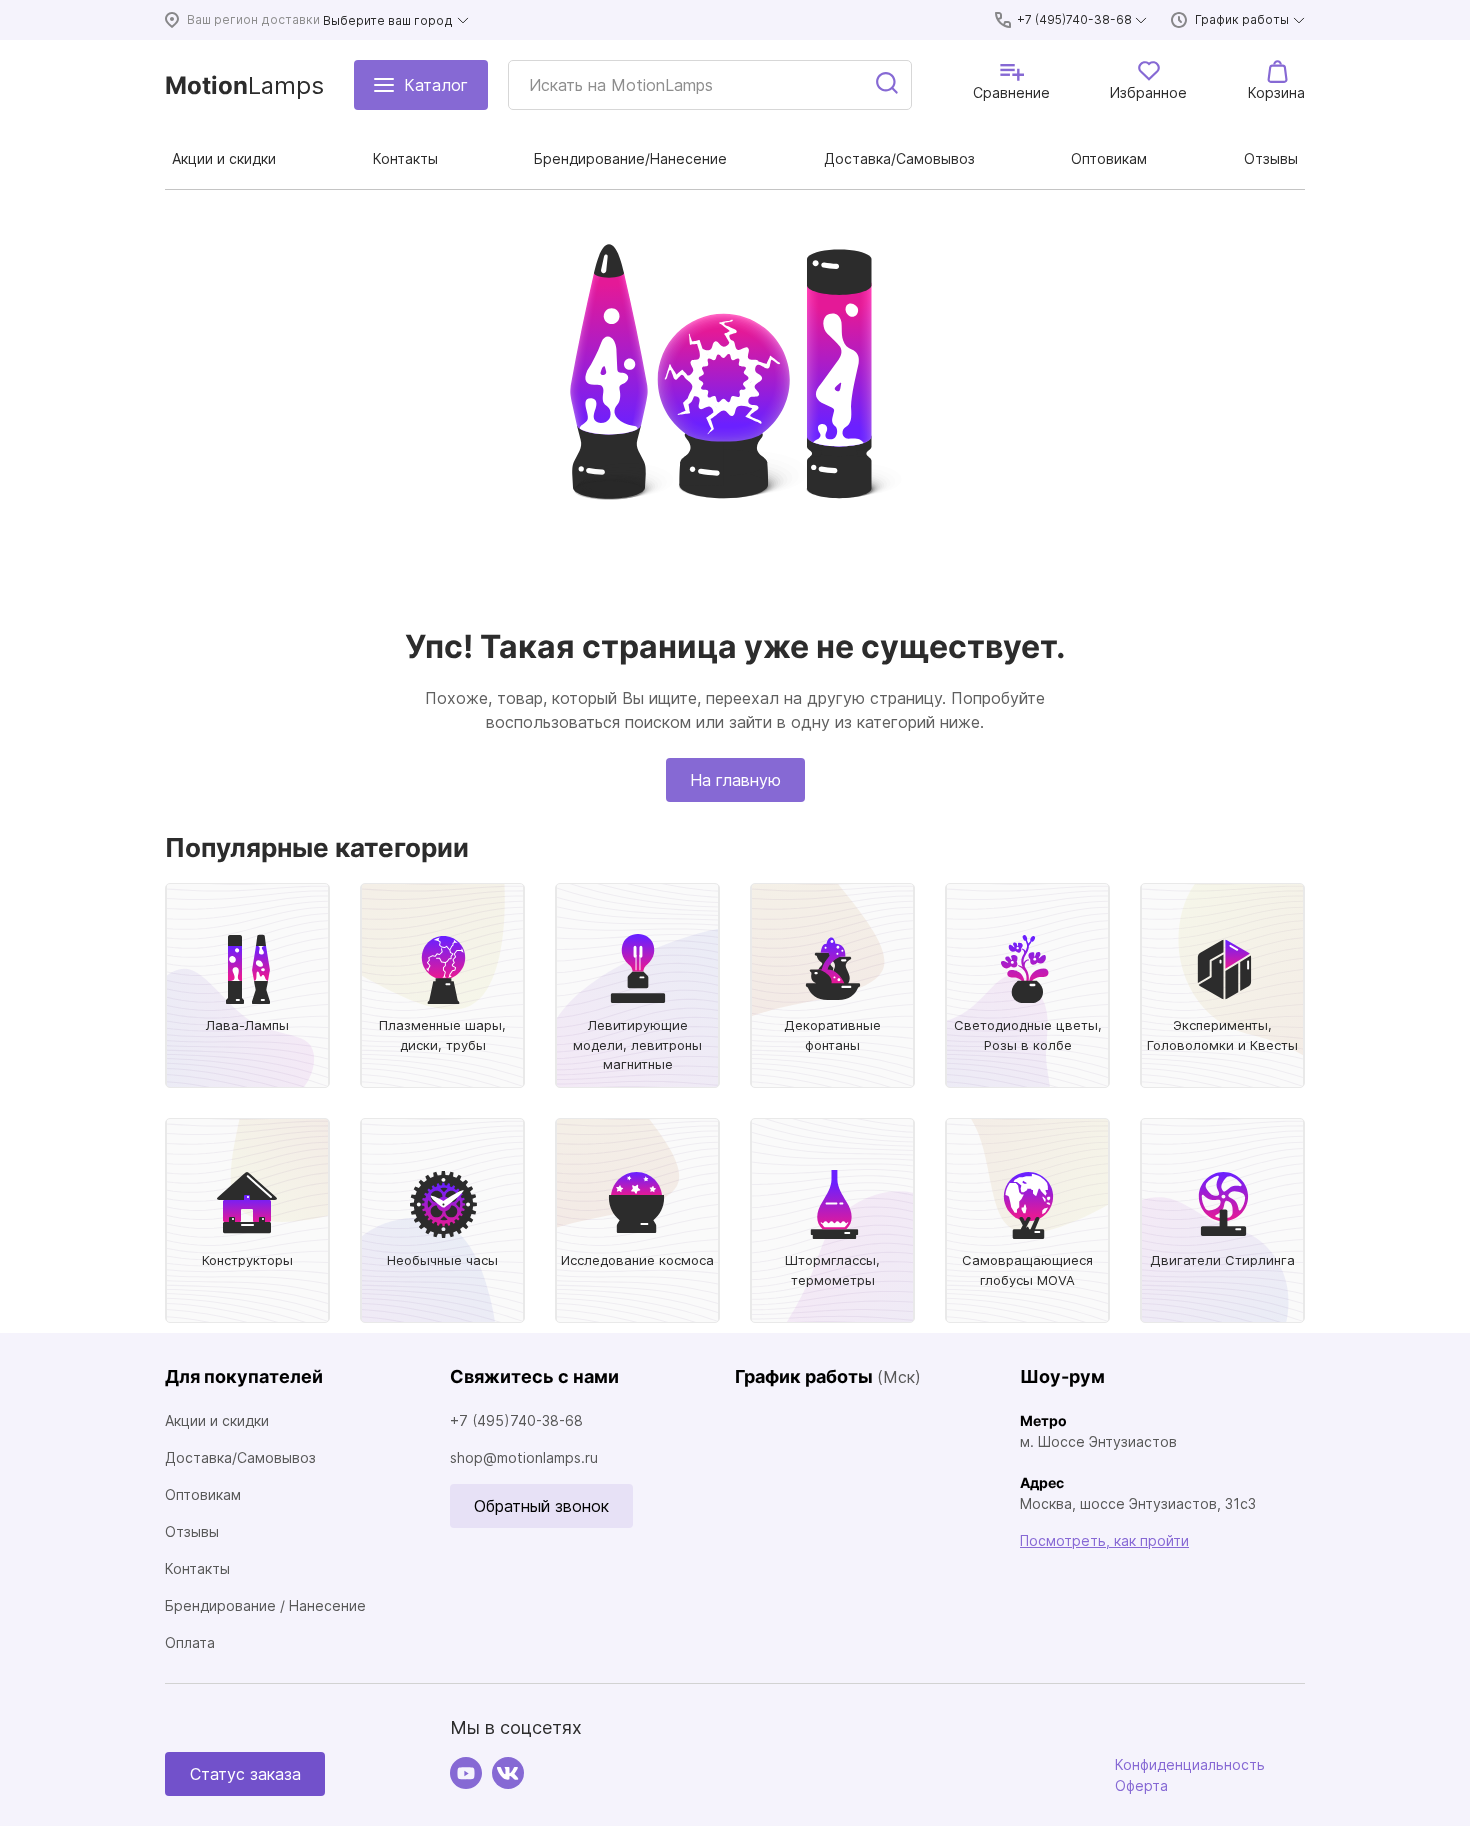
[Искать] (888, 85)
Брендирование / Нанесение (265, 1605)
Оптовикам (203, 1494)
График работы (1242, 19)
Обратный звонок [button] (541, 1506)
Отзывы (192, 1531)
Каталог (436, 85)
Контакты (197, 1568)
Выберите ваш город (388, 20)
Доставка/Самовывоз (240, 1457)
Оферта (1141, 1785)
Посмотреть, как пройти (1104, 1540)
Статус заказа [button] (245, 1774)
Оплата (190, 1642)
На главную (735, 780)
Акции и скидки (217, 1420)
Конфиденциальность (1190, 1764)
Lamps (244, 85)
